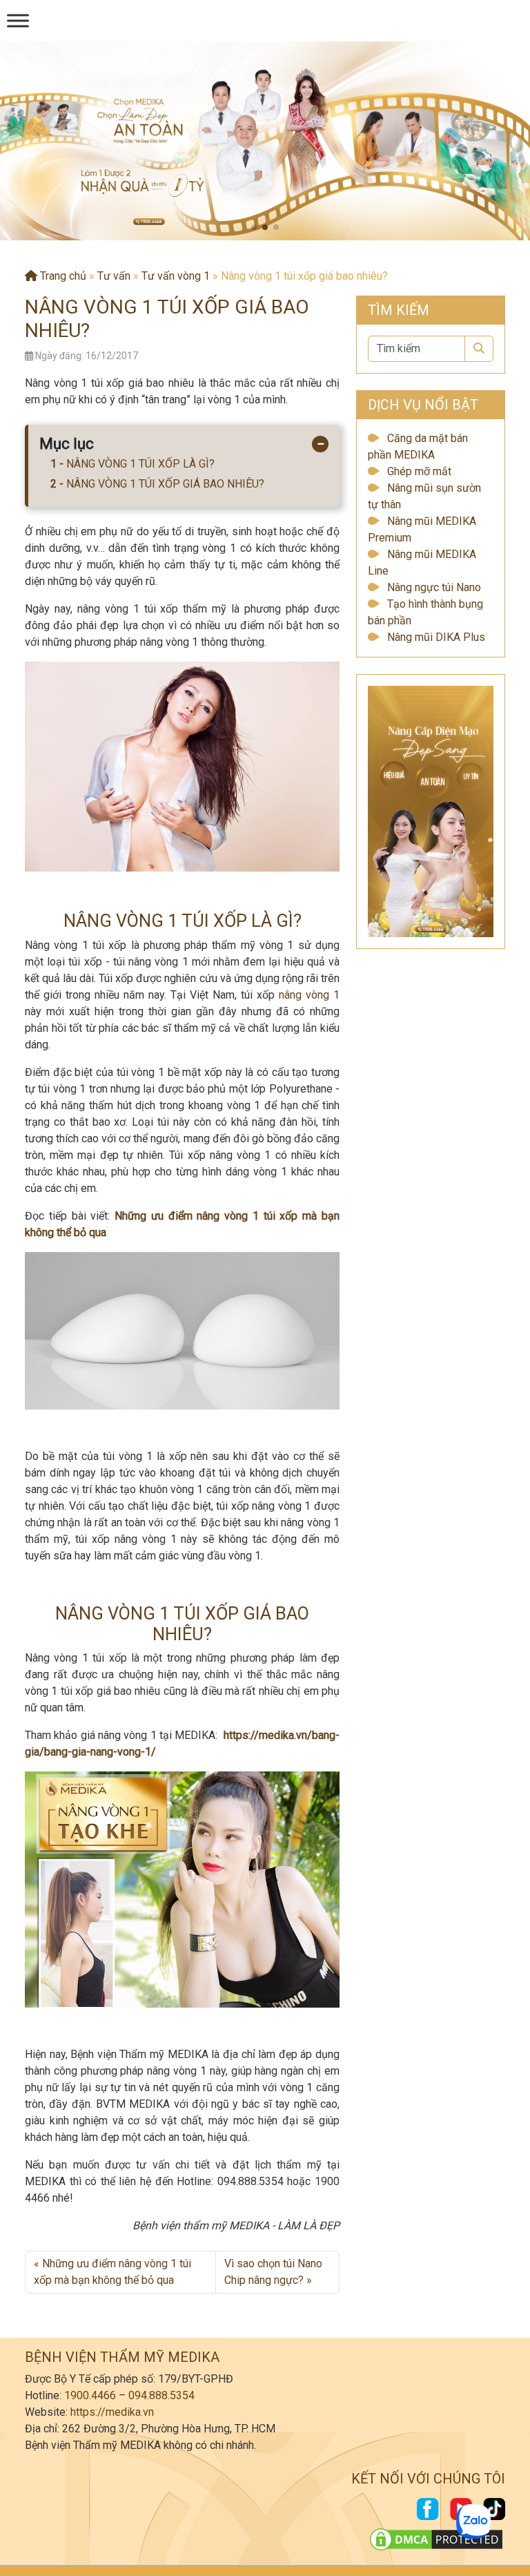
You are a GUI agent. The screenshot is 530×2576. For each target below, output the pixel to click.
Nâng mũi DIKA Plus (436, 637)
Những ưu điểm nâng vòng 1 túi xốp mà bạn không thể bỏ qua (112, 2272)
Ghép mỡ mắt (419, 471)
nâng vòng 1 (309, 995)
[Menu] (18, 20)
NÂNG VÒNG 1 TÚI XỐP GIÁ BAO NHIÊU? (165, 484)
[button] (254, 227)
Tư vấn (114, 276)
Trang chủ (62, 276)
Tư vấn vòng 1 (176, 276)
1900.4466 (90, 2395)
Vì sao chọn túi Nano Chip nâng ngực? (273, 2272)
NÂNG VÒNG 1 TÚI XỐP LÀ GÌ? (140, 464)
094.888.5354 (161, 2395)
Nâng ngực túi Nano (434, 587)
